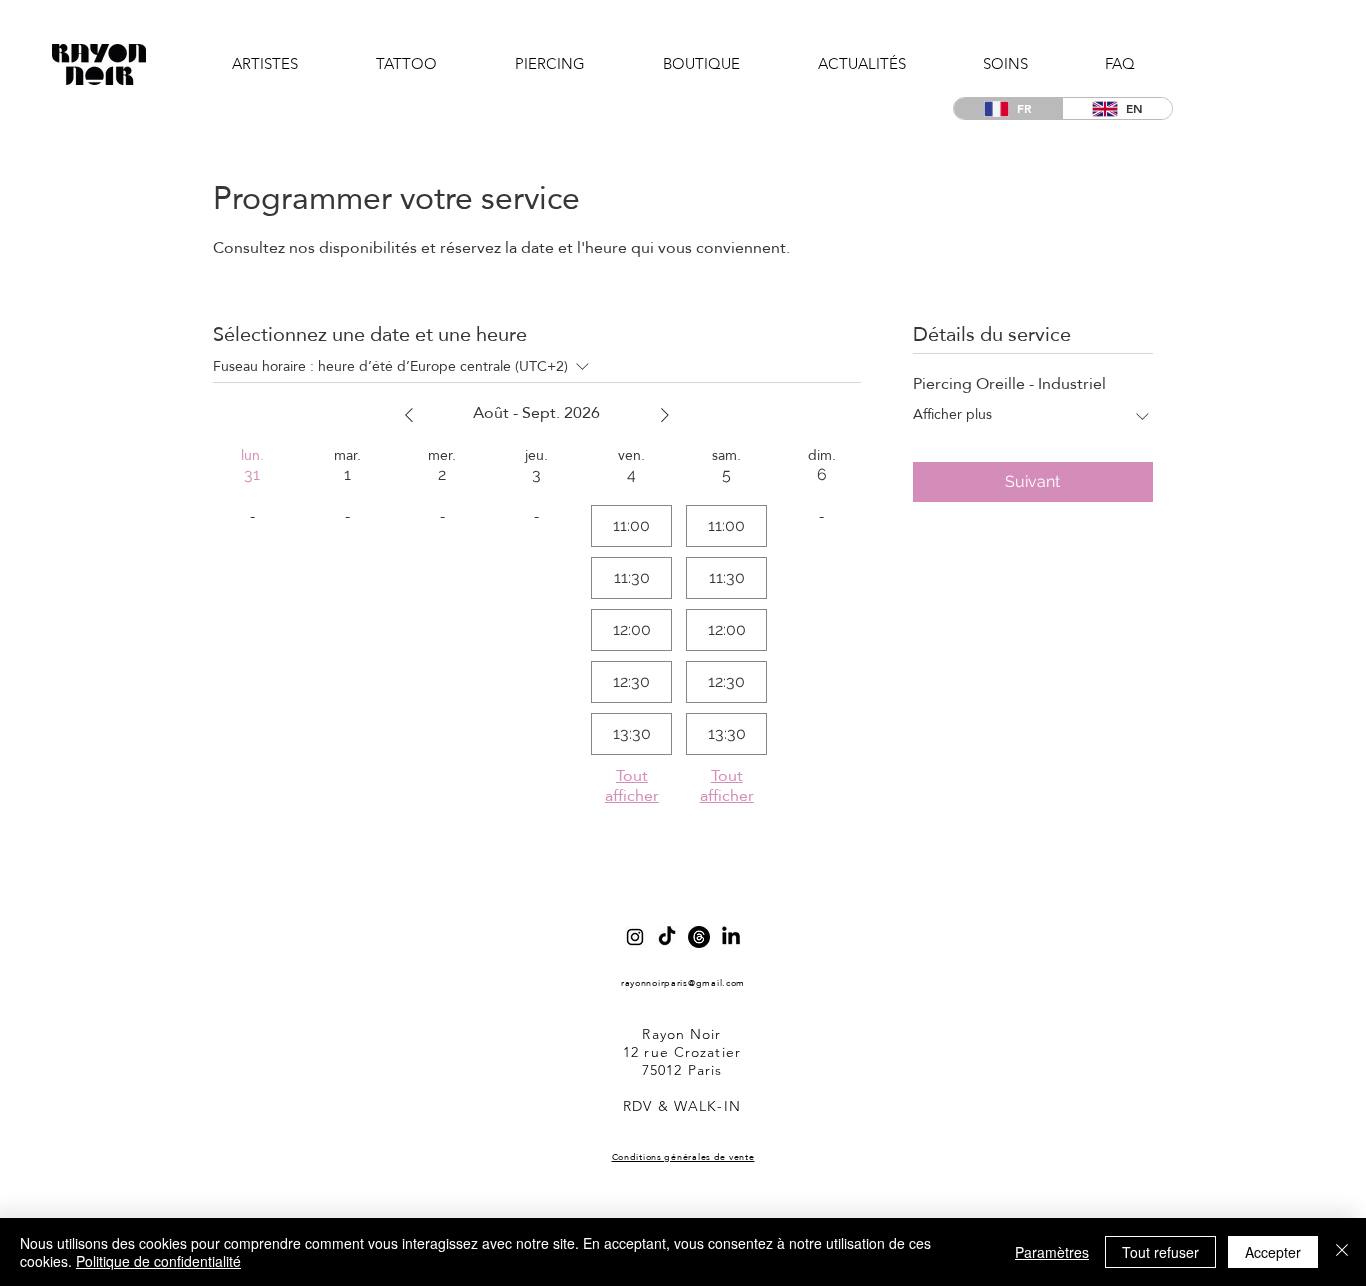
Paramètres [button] (1052, 1252)
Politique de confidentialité (158, 1261)
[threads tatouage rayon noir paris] (699, 937)
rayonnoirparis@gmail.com (683, 982)
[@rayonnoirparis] (635, 937)
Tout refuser (1160, 1252)
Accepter (1273, 1252)
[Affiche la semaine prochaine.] (665, 415)
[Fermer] (1342, 1252)
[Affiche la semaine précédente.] (409, 415)
